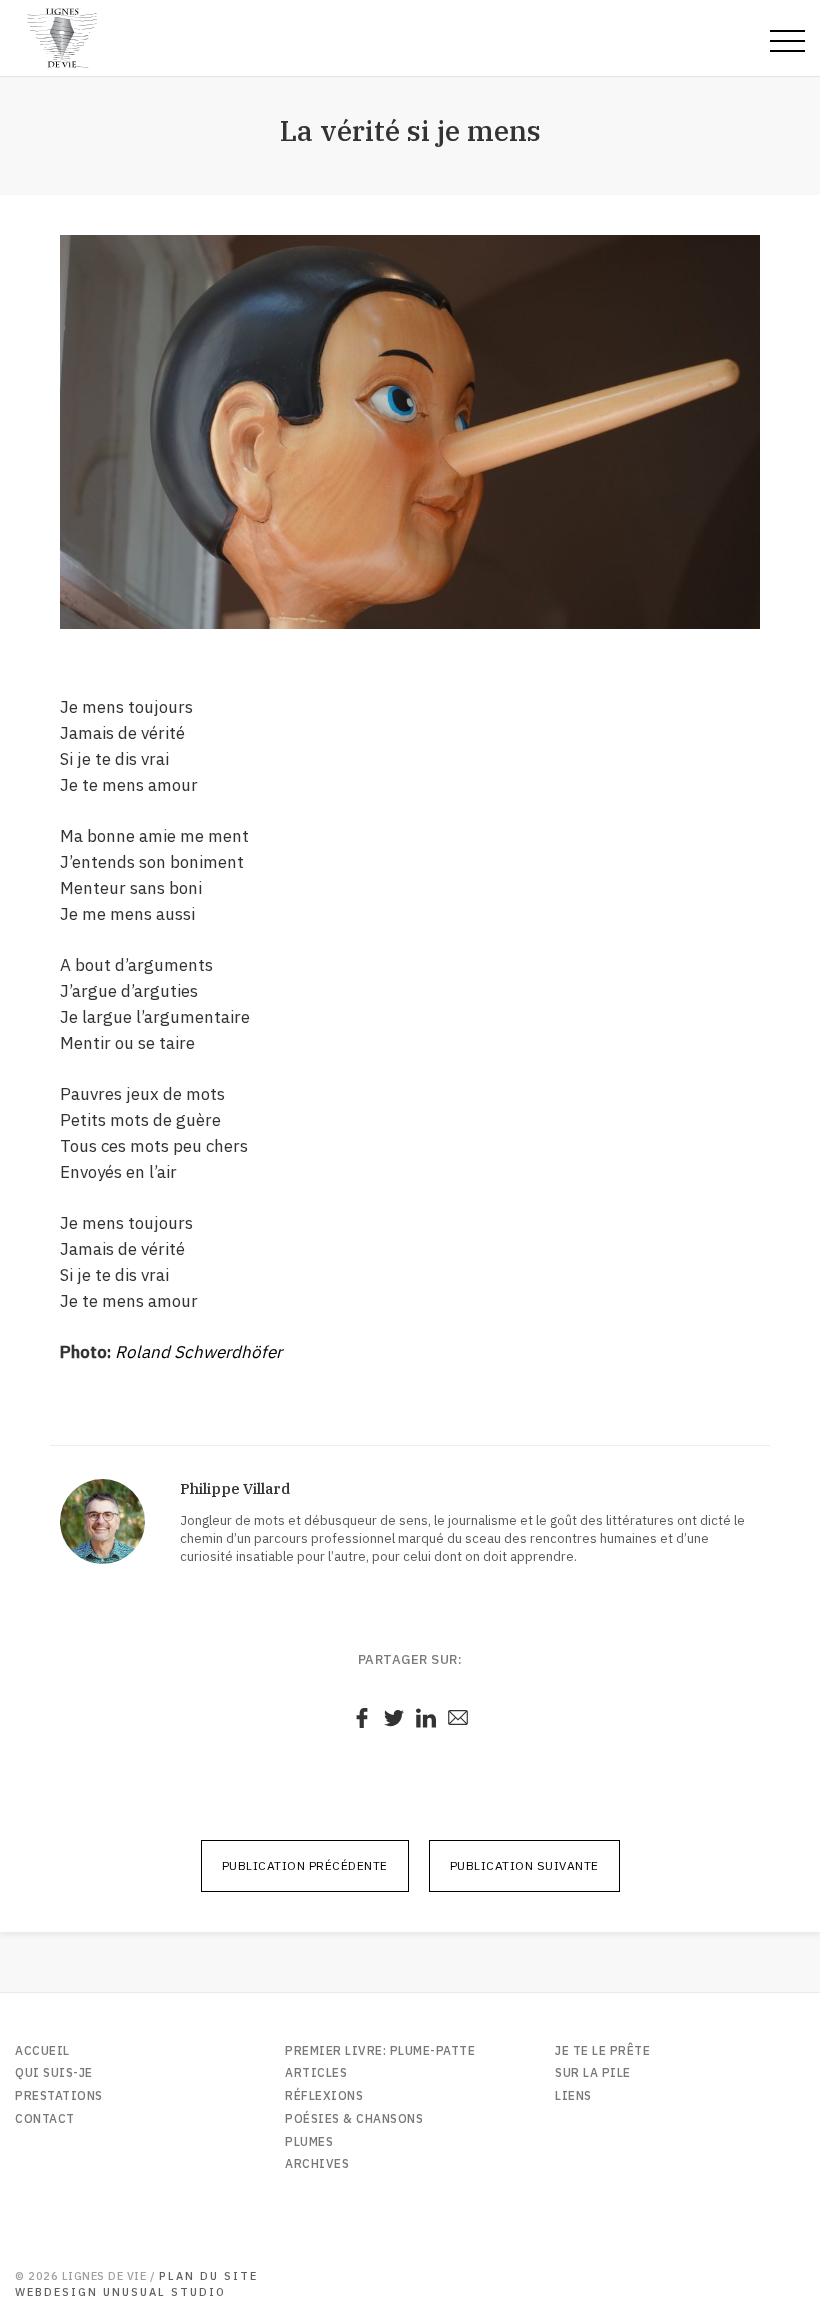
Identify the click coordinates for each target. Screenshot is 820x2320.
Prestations (59, 2095)
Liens (573, 2095)
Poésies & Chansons (354, 2118)
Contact (45, 2118)
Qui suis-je (54, 2072)
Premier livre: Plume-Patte (380, 2050)
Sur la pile (593, 2072)
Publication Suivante (524, 1865)
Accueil (42, 2050)
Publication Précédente (305, 1865)
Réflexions (324, 2095)
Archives (317, 2163)
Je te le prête (602, 2050)
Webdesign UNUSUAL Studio (120, 2292)
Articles (316, 2072)
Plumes (309, 2141)
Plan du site (208, 2276)
